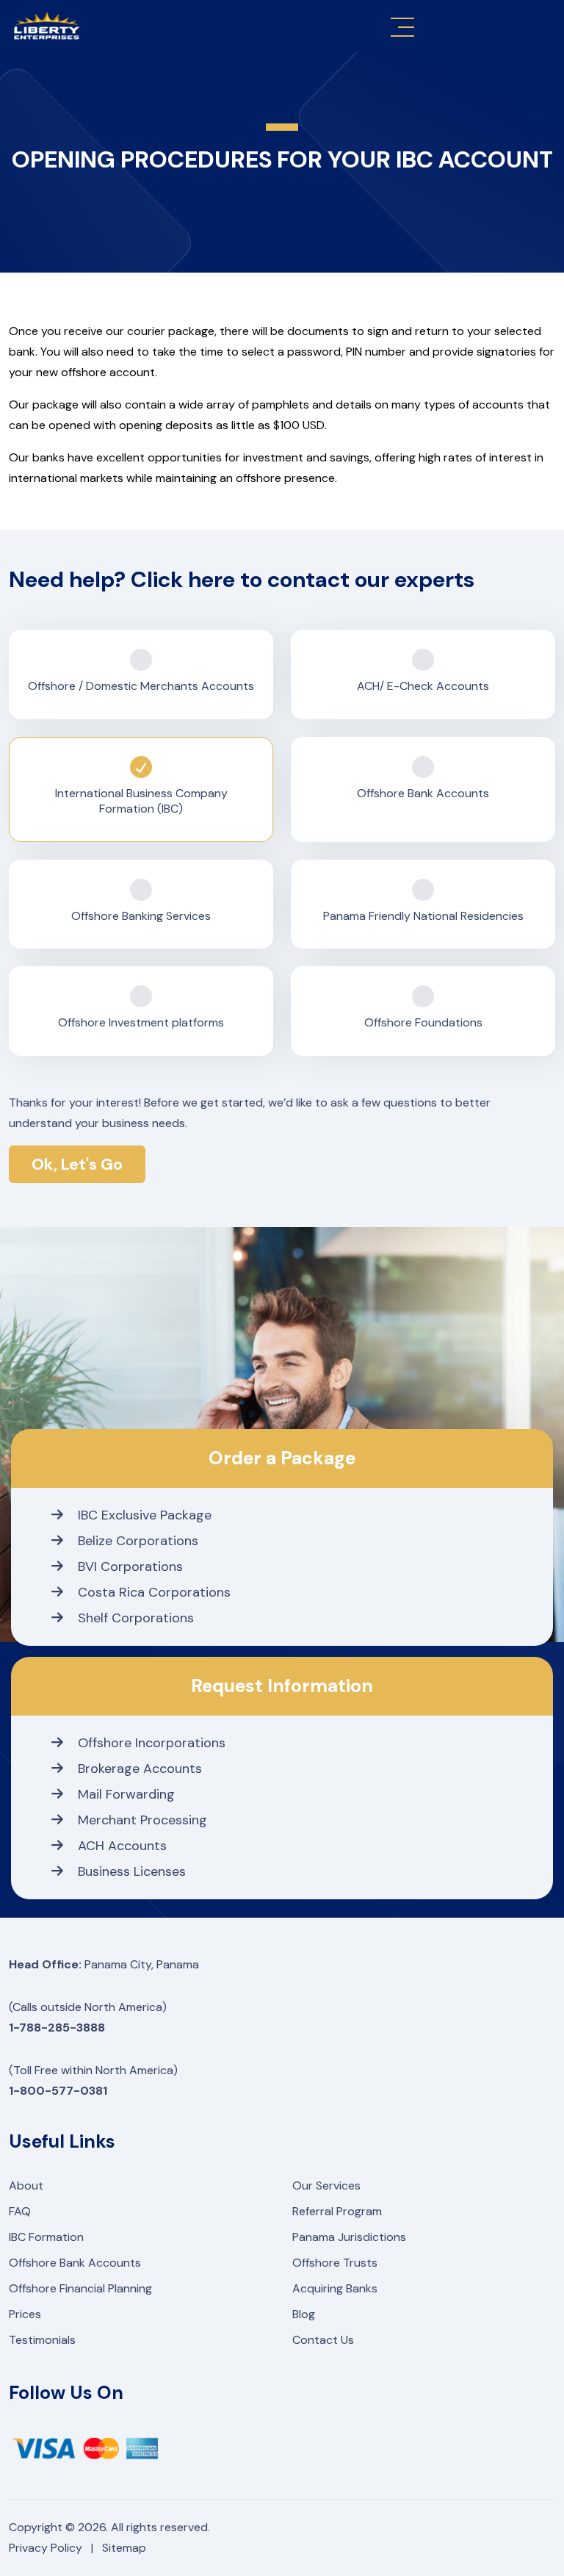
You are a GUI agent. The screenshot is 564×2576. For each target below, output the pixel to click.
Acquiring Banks (335, 2288)
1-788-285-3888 (57, 2028)
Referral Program (337, 2211)
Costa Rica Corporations (154, 1592)
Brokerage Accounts (140, 1769)
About (26, 2185)
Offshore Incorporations (152, 1743)
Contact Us (323, 2340)
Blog (304, 2314)
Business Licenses (132, 1871)
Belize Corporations (138, 1541)
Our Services (326, 2185)
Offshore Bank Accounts (75, 2263)
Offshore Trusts (335, 2263)
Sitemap (124, 2548)
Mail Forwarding (126, 1794)
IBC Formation (46, 2237)
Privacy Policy (46, 2548)
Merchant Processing (142, 1820)
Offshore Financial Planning (80, 2288)
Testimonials (42, 2340)
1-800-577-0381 (58, 2091)
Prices (25, 2314)
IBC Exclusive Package (145, 1515)
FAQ (20, 2211)
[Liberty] (47, 26)
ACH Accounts (122, 1846)
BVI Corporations (130, 1566)
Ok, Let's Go (77, 1164)
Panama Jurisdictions (349, 2237)
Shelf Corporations (136, 1618)
